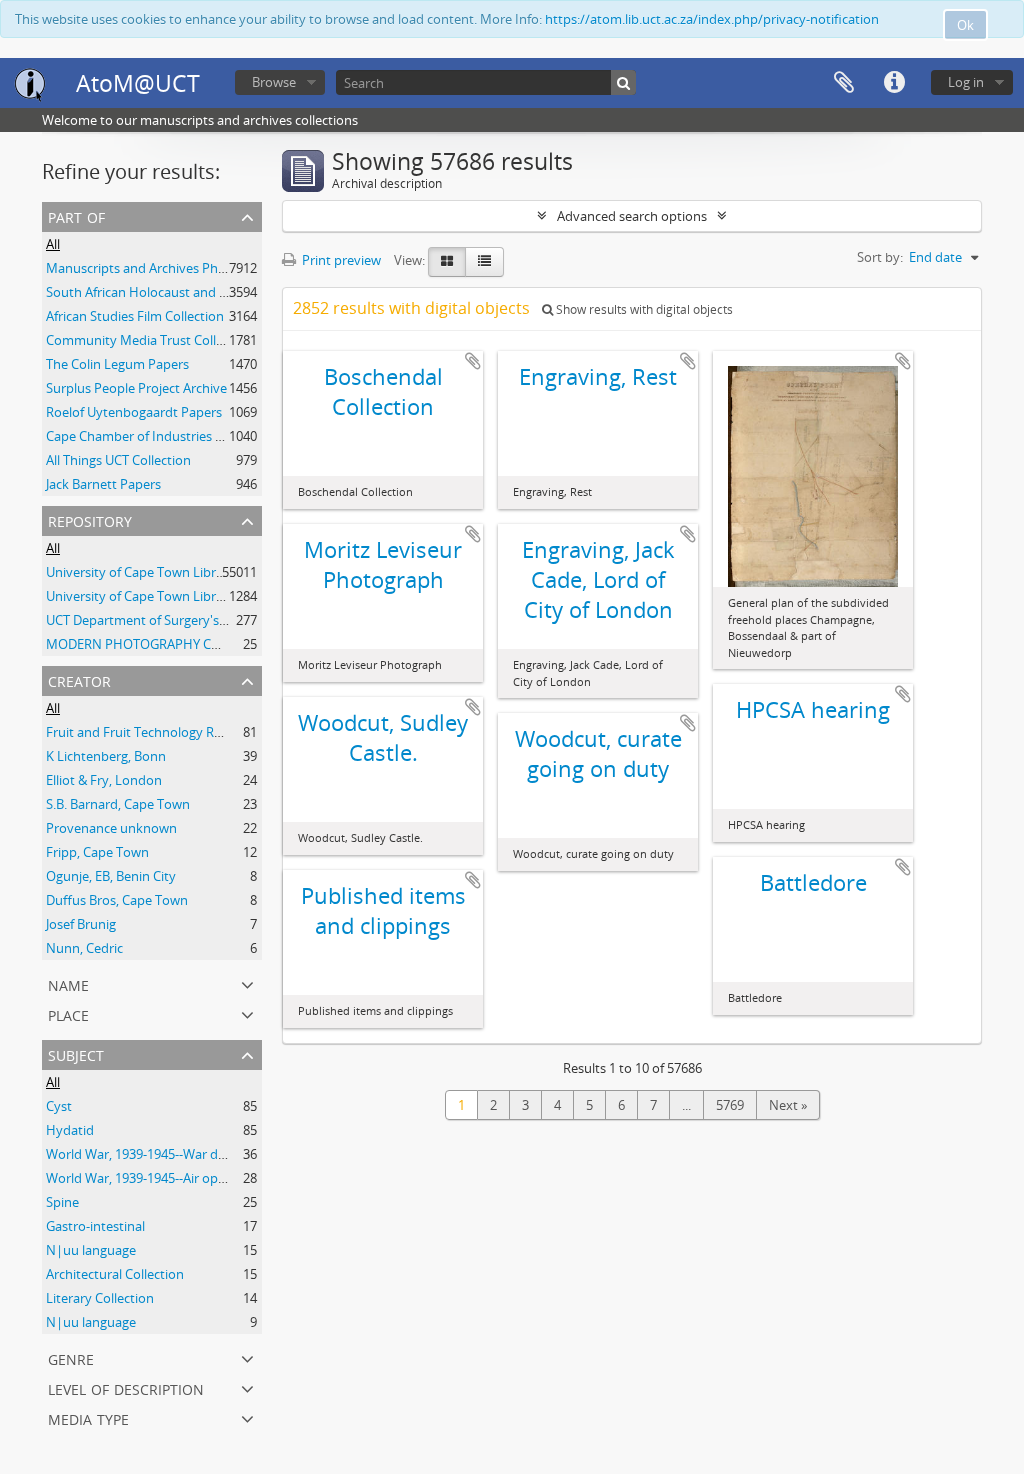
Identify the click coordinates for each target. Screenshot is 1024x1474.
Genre (71, 1357)
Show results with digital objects (643, 309)
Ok (965, 25)
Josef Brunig (81, 924)
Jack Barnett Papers (103, 484)
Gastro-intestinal (95, 1226)
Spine (62, 1202)
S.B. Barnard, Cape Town (118, 804)
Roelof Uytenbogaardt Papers (134, 412)
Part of (76, 215)
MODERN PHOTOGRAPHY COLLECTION (163, 644)
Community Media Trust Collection (149, 340)
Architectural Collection (115, 1274)
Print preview (340, 260)
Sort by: (880, 257)
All (53, 244)
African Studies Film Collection (135, 316)
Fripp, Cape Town (97, 852)
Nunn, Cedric (84, 948)
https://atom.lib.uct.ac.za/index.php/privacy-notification (712, 19)
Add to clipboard (473, 361)
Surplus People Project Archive (136, 388)
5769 (730, 1105)
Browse (274, 82)
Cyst (59, 1106)
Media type (88, 1417)
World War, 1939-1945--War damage (152, 1154)
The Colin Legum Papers (117, 364)
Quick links (894, 83)
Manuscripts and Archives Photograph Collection (191, 268)
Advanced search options (632, 216)
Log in (966, 82)
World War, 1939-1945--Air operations (156, 1178)
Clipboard (844, 83)
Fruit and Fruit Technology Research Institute (180, 732)
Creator (79, 679)
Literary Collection (100, 1298)
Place (68, 1013)
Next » (788, 1105)
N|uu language (91, 1250)
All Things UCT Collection (118, 460)
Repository (90, 519)
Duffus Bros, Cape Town (117, 900)
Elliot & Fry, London (104, 780)
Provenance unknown (111, 828)
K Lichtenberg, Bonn (106, 756)
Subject (76, 1053)
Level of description (126, 1387)
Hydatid (70, 1130)
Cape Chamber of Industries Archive (152, 436)
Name (68, 983)
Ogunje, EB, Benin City (111, 876)
